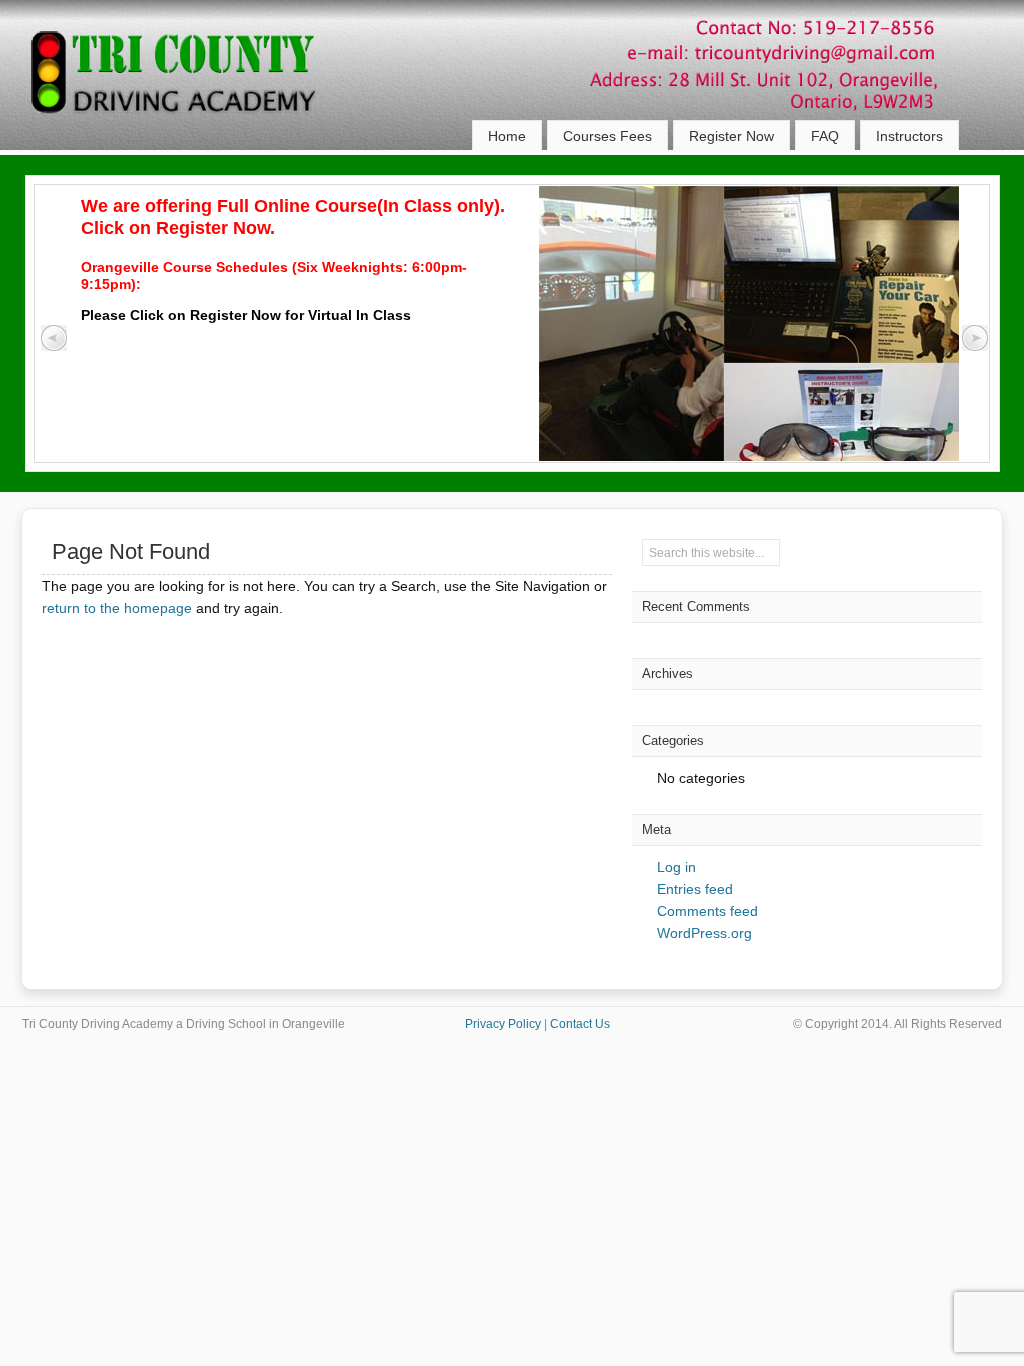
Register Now (731, 136)
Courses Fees (607, 136)
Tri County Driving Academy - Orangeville (197, 90)
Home (507, 136)
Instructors (909, 136)
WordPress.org (704, 933)
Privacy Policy (503, 1024)
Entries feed (695, 889)
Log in (676, 867)
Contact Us (580, 1024)
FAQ (825, 136)
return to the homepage (117, 608)
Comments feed (707, 911)
